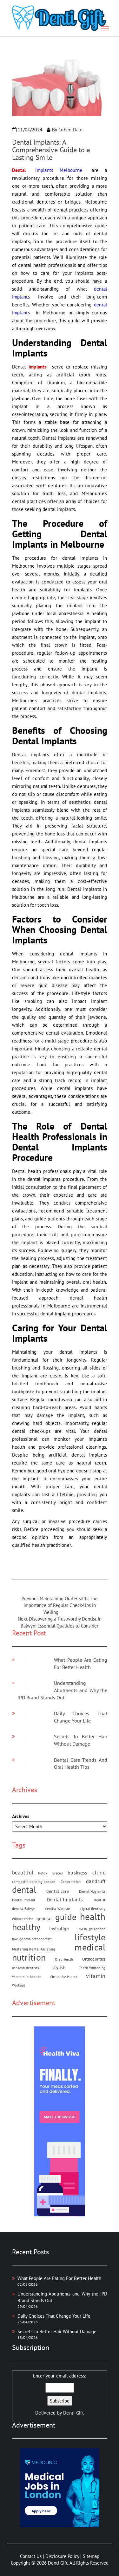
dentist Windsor (58, 1909)
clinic (99, 1872)
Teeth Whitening (92, 1968)
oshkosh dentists (26, 1968)
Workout (19, 1985)
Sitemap (91, 2556)
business (77, 1873)
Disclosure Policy (62, 2556)
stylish (59, 1968)
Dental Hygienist (92, 1892)
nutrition (29, 1957)
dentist (100, 1900)
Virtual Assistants (64, 1977)
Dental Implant (24, 1900)
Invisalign (59, 1929)
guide (66, 1917)
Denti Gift (73, 2413)
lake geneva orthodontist (32, 1939)
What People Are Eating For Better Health (59, 2278)
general (44, 1918)
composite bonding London (34, 1882)
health (93, 1917)
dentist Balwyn (24, 1909)
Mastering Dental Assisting (34, 1949)
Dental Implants (65, 1899)
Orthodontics (94, 1959)
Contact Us (31, 2556)
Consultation (71, 1882)
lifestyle (90, 1937)
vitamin (96, 1976)
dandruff (96, 1881)
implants (37, 367)
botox (43, 1873)
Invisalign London (91, 1929)
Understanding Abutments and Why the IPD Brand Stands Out (62, 1690)
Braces (58, 1873)
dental (24, 1890)
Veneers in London (27, 1977)
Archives (21, 1816)
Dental (19, 170)
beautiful (23, 1872)
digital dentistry (93, 1909)
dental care (58, 1891)
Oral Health (64, 1959)
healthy (26, 1927)
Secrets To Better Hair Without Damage (57, 2331)
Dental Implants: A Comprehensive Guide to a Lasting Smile (51, 150)
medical (90, 1947)
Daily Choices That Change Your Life (54, 2316)
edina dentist (23, 1919)
